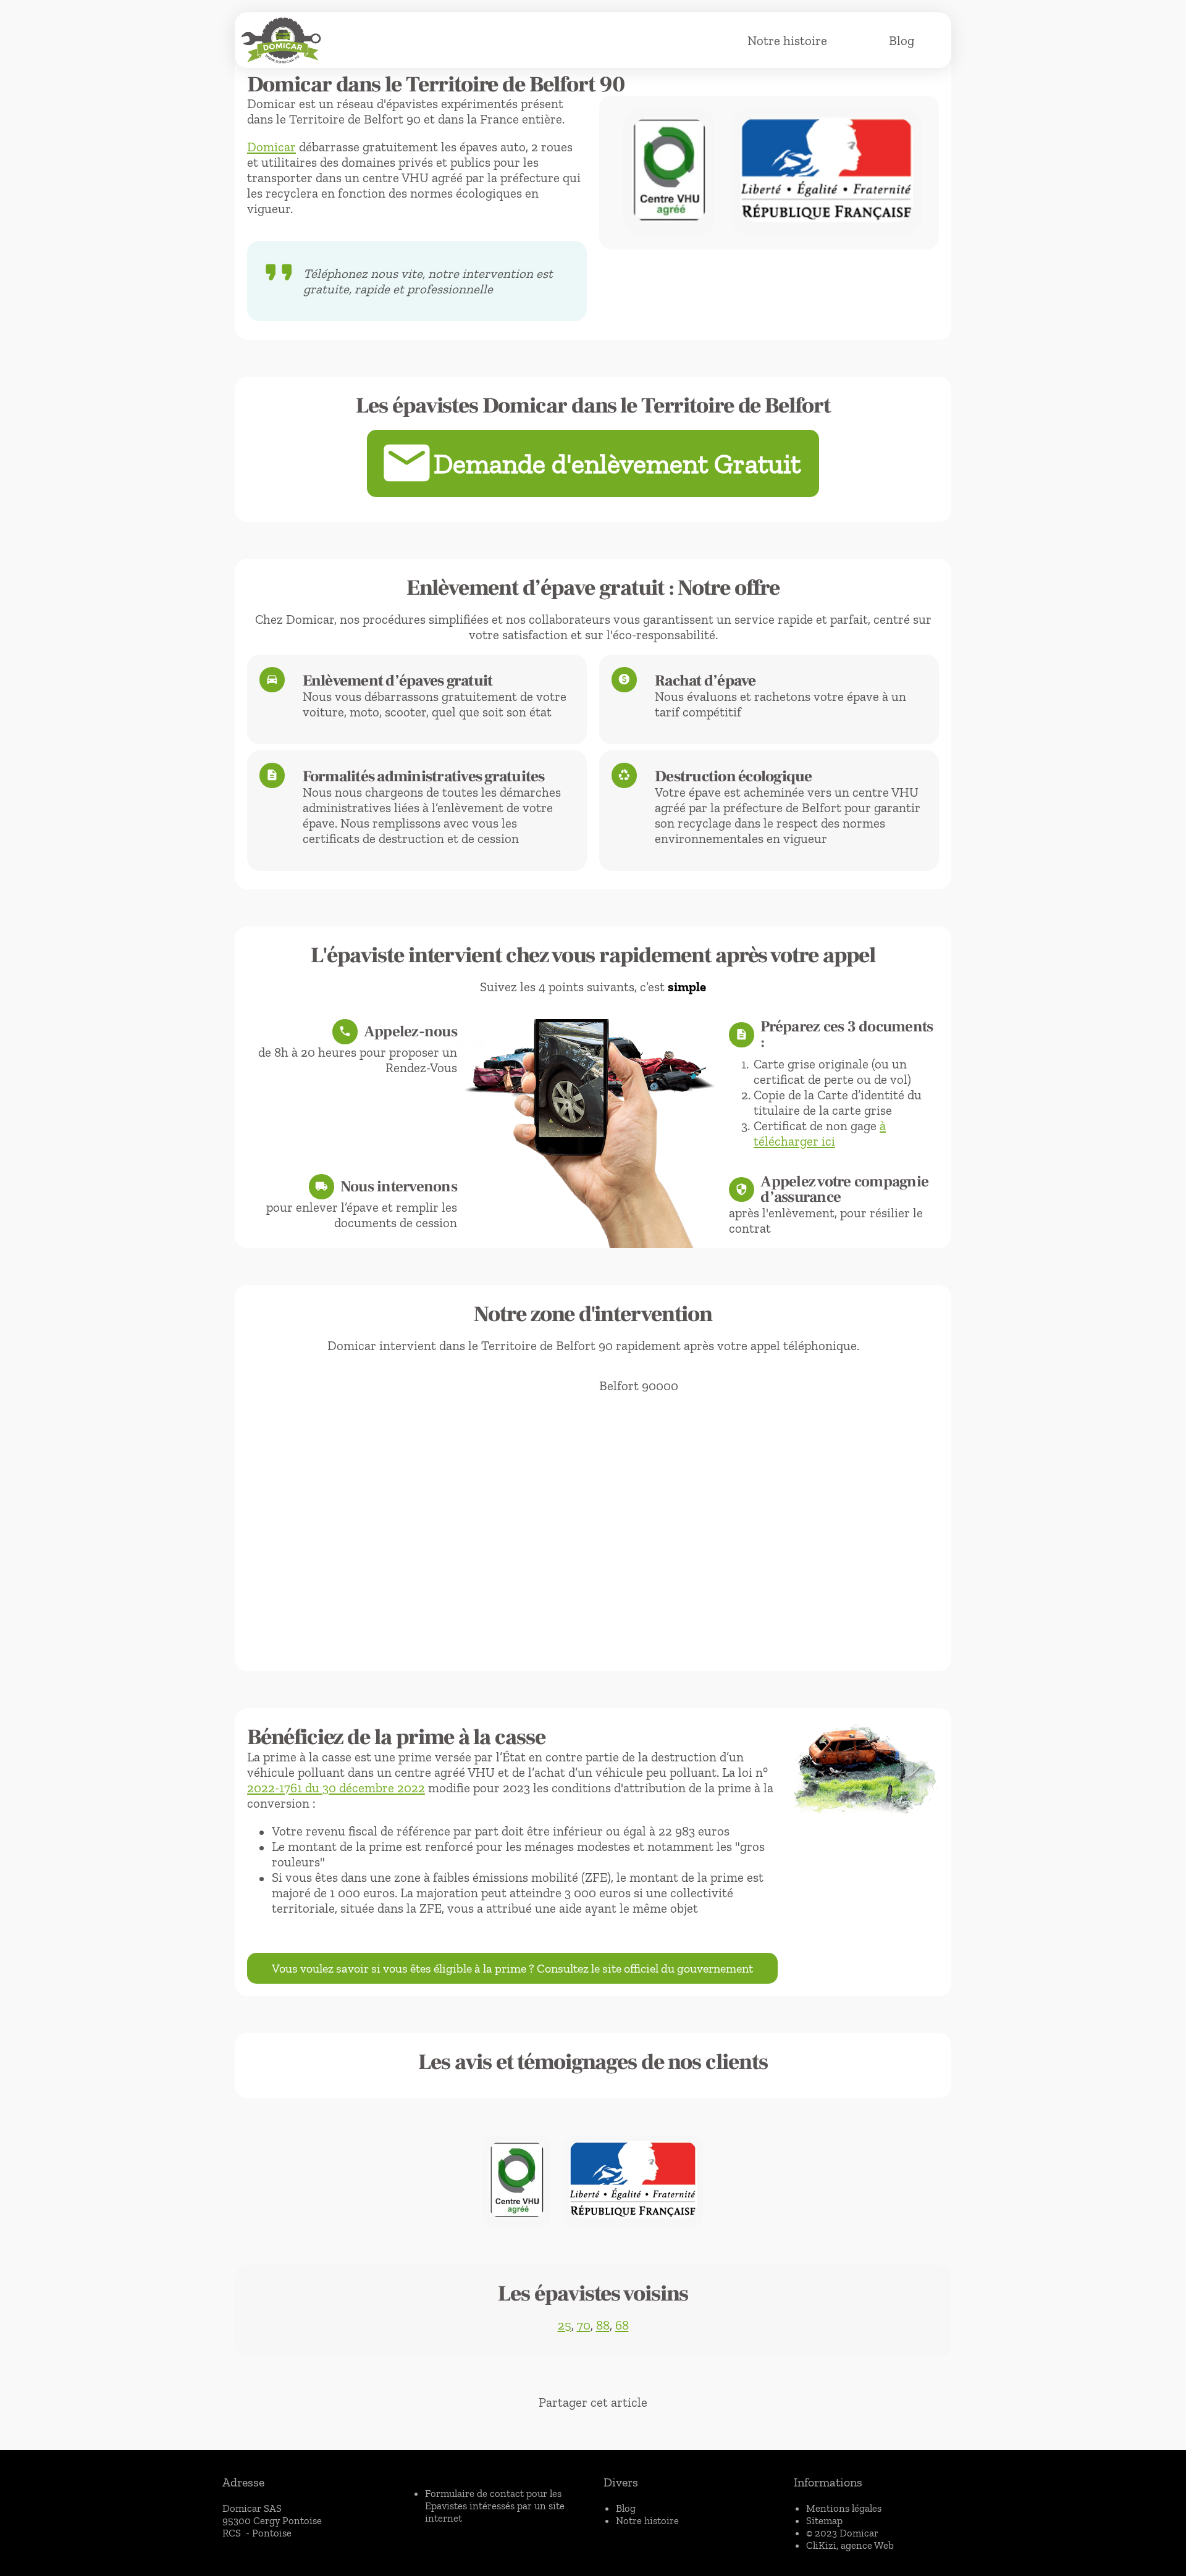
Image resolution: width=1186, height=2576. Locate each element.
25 (565, 2325)
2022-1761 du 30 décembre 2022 (336, 1788)
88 (603, 2325)
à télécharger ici (820, 1133)
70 (584, 2325)
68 (622, 2325)
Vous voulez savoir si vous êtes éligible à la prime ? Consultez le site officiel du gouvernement (512, 1968)
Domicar (271, 147)
